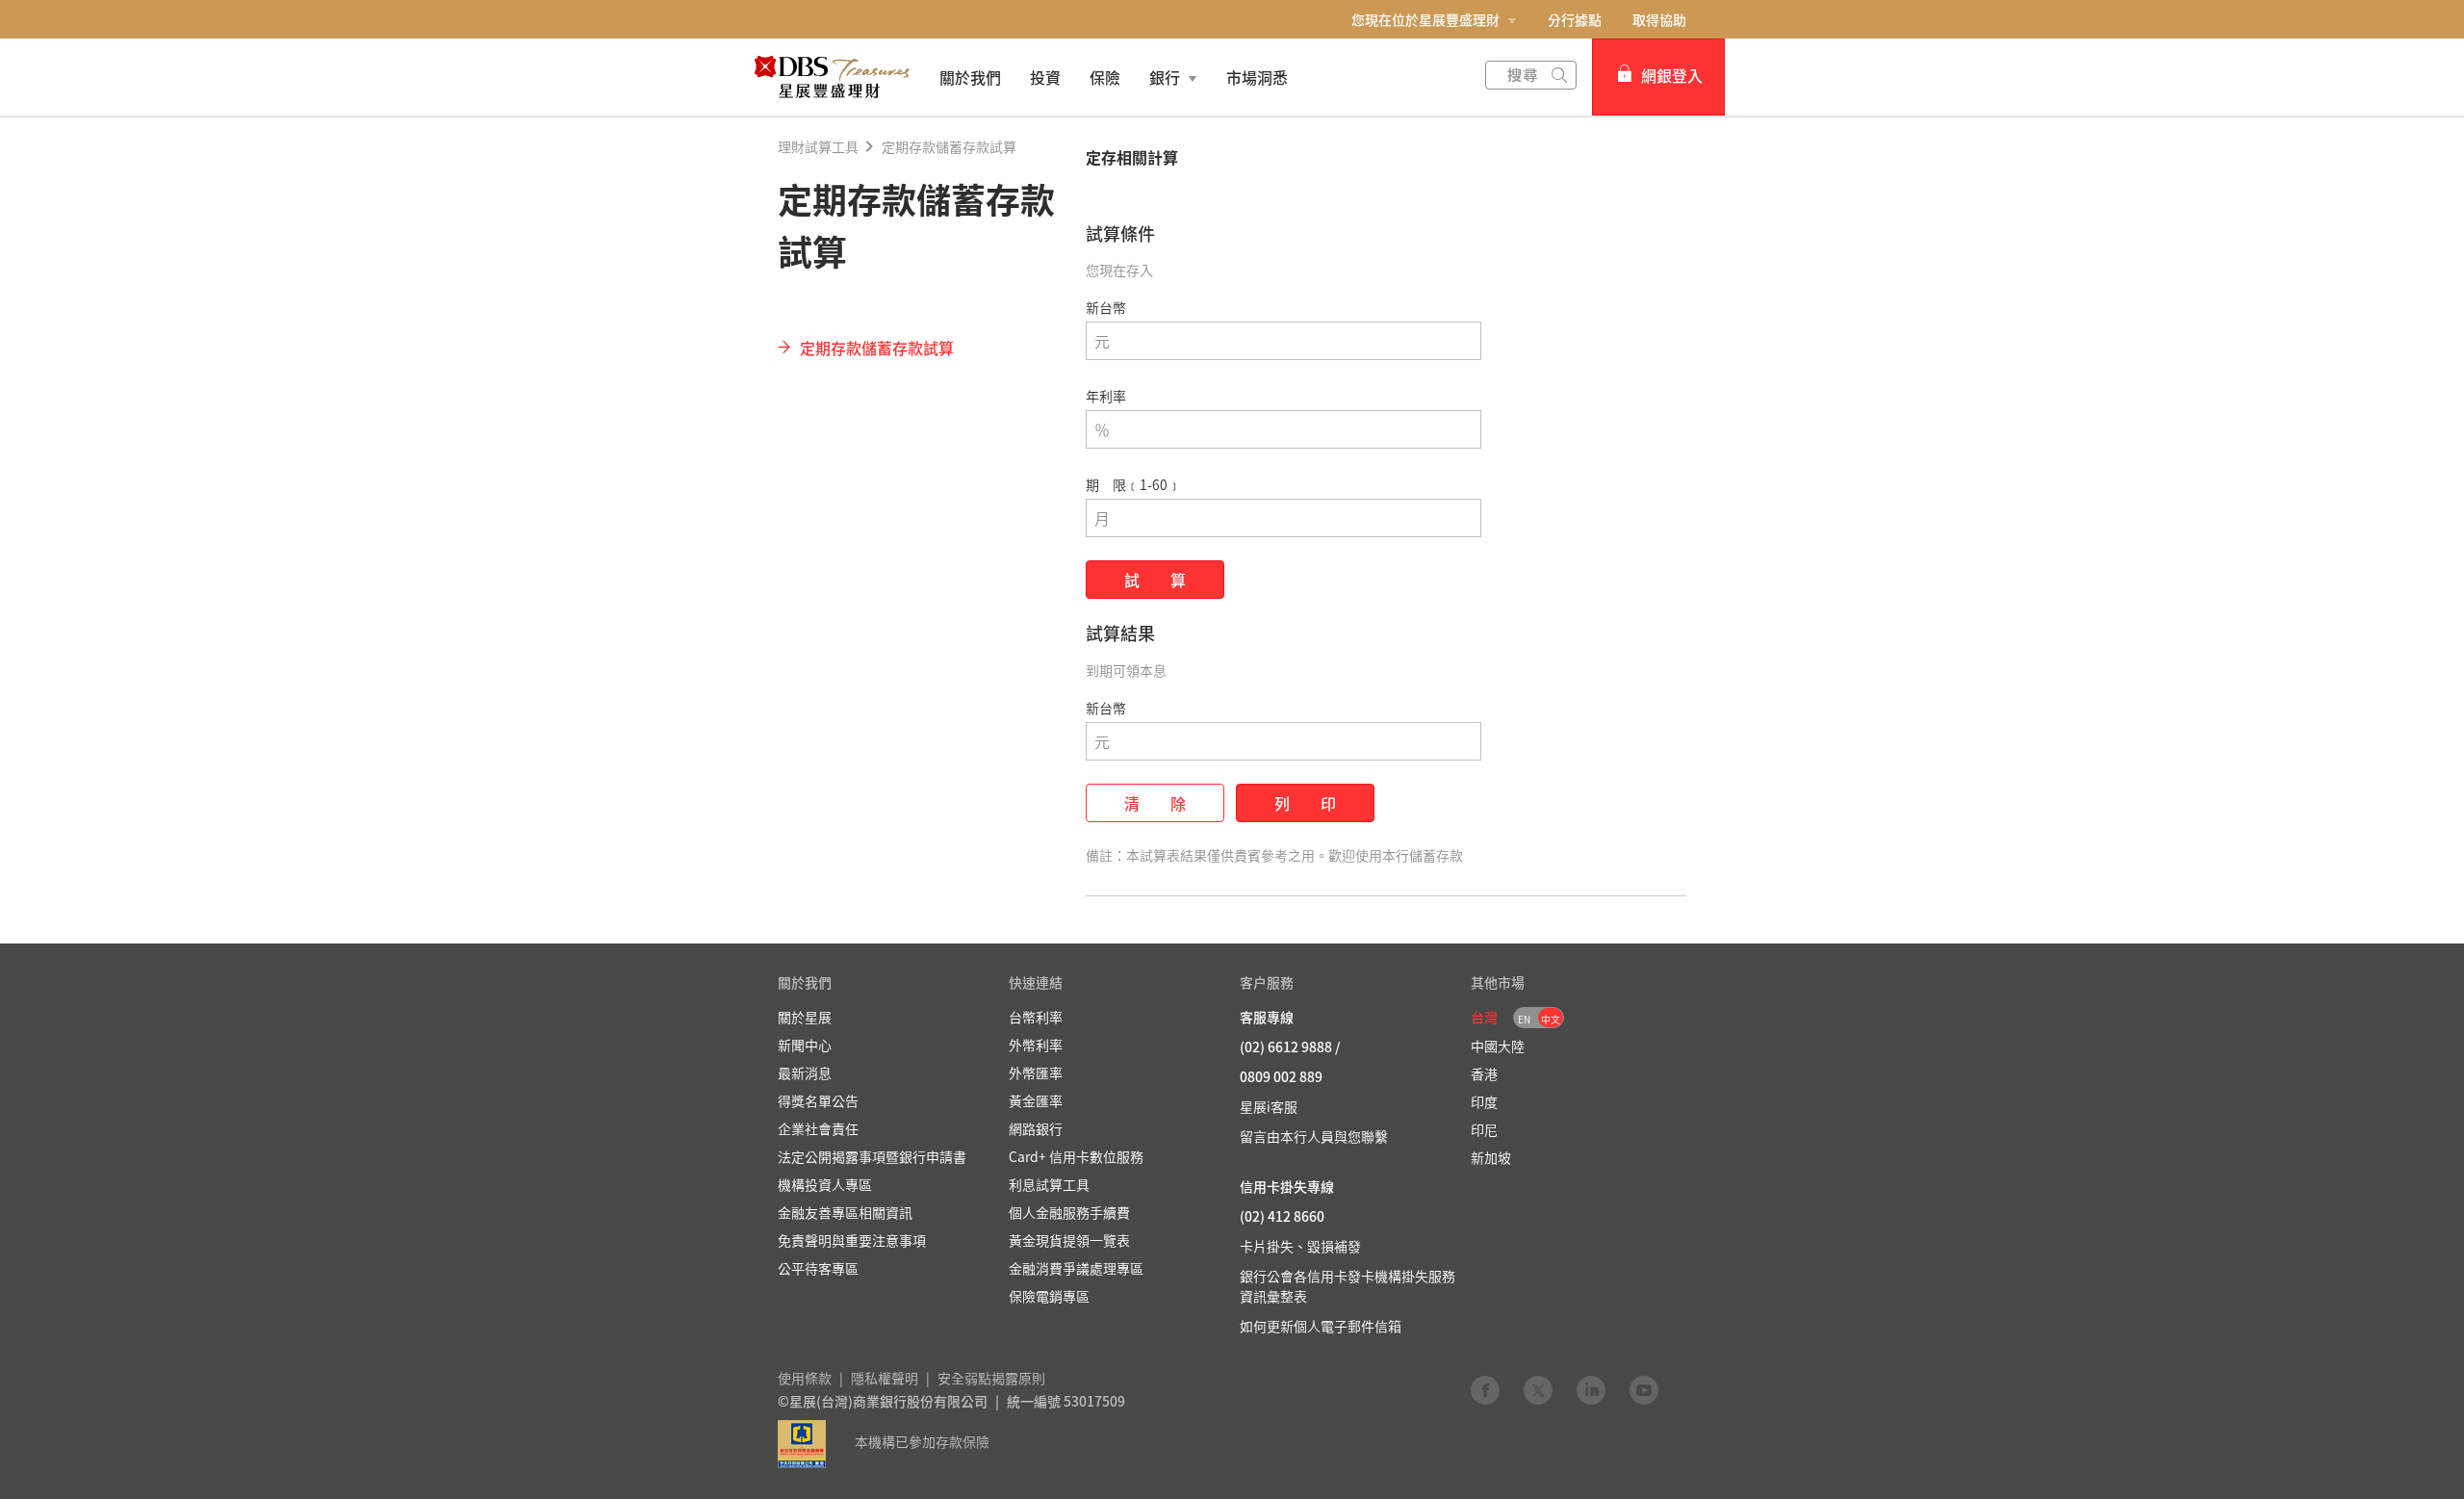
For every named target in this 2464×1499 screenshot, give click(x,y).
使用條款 (805, 1378)
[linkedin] (1591, 1389)
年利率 (1106, 396)
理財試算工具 (818, 146)
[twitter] (1538, 1389)
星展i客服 (1269, 1106)
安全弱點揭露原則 (991, 1378)
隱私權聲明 (885, 1378)
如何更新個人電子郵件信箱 (1321, 1326)
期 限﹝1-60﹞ (1133, 484)
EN (1524, 1019)
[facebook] (1485, 1389)
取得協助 (1659, 19)
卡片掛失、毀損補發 (1300, 1246)
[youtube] (1644, 1389)
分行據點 (1575, 19)
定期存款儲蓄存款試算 (949, 146)
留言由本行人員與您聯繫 (1314, 1136)
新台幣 (1106, 307)
